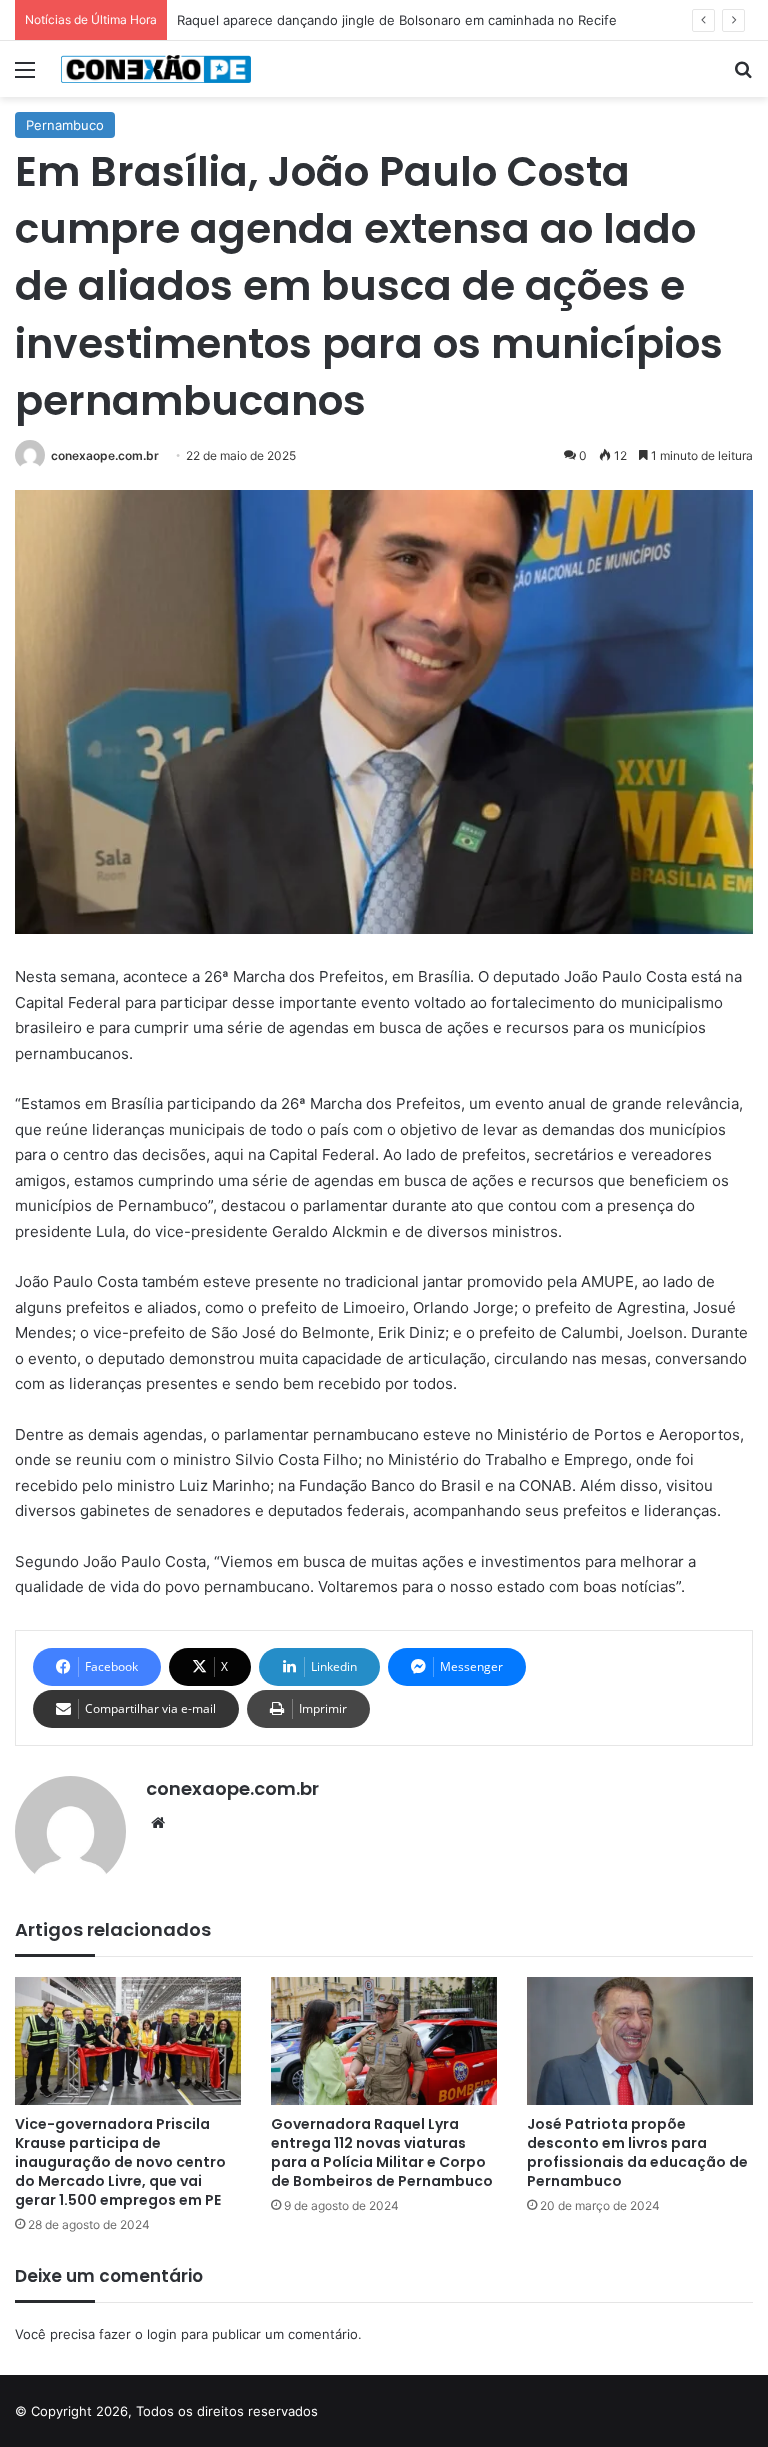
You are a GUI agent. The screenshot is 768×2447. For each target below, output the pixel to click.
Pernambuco (65, 125)
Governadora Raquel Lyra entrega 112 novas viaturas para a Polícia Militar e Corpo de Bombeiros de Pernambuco (382, 2152)
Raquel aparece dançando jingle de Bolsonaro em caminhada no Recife (397, 20)
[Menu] (25, 76)
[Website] (158, 1823)
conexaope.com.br (105, 455)
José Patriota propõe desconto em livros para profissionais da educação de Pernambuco (637, 2152)
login (162, 2334)
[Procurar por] (743, 76)
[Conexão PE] (156, 69)
